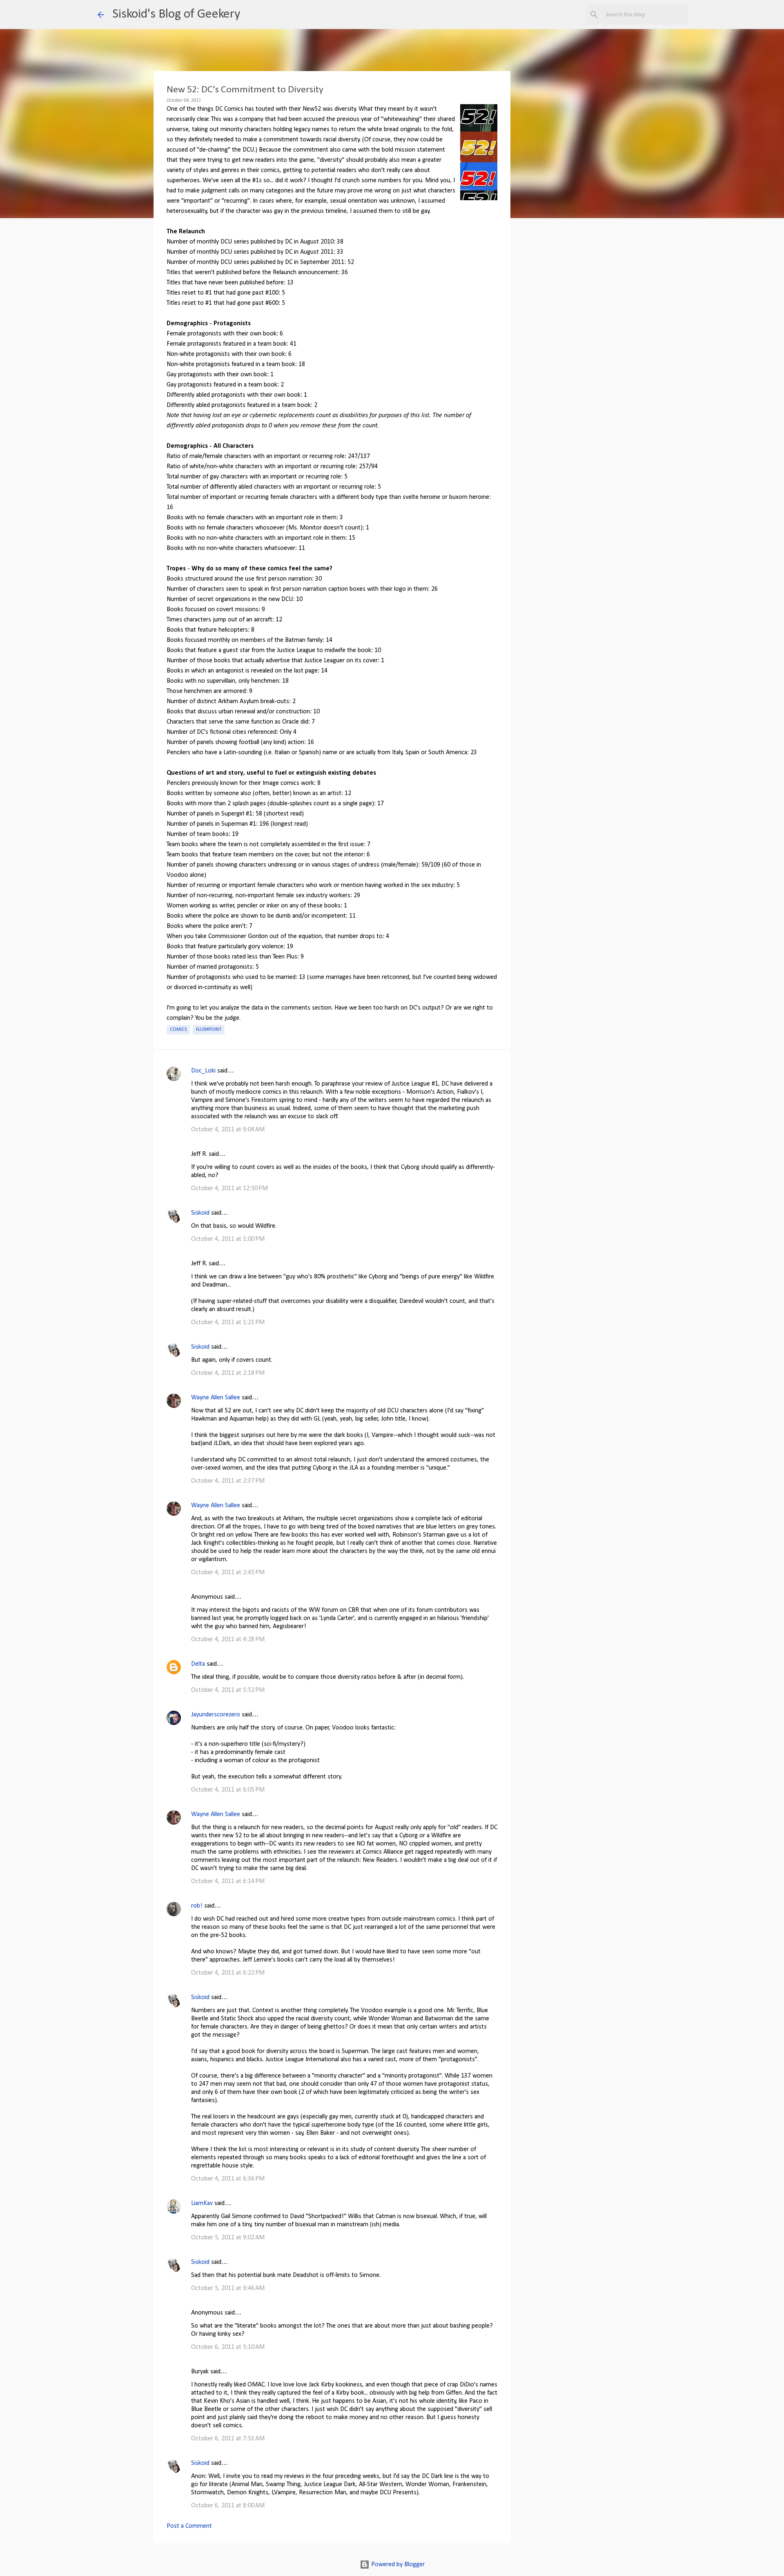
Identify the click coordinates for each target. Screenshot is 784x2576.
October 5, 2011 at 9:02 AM (228, 2238)
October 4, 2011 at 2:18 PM (228, 1373)
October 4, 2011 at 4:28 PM (228, 1640)
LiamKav (202, 2203)
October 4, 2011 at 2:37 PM (228, 1481)
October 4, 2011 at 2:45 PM (228, 1573)
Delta (198, 1664)
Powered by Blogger (397, 2565)
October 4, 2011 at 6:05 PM (228, 1790)
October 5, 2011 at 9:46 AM (228, 2288)
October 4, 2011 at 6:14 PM (228, 1881)
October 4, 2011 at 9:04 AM (228, 1130)
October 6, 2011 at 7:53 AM (228, 2439)
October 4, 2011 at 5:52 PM (228, 1690)
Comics (178, 1030)
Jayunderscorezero (216, 1715)
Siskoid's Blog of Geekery (176, 14)
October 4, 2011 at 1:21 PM (228, 1323)
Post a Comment (189, 2526)
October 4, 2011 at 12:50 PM (229, 1189)
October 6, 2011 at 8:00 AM (228, 2506)
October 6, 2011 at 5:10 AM (228, 2347)
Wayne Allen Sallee (216, 1398)
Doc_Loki (203, 1071)
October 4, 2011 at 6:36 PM (228, 2179)
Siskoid (200, 1213)
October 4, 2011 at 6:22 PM (228, 1973)
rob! (197, 1906)
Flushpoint (209, 1030)
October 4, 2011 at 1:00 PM (228, 1239)
